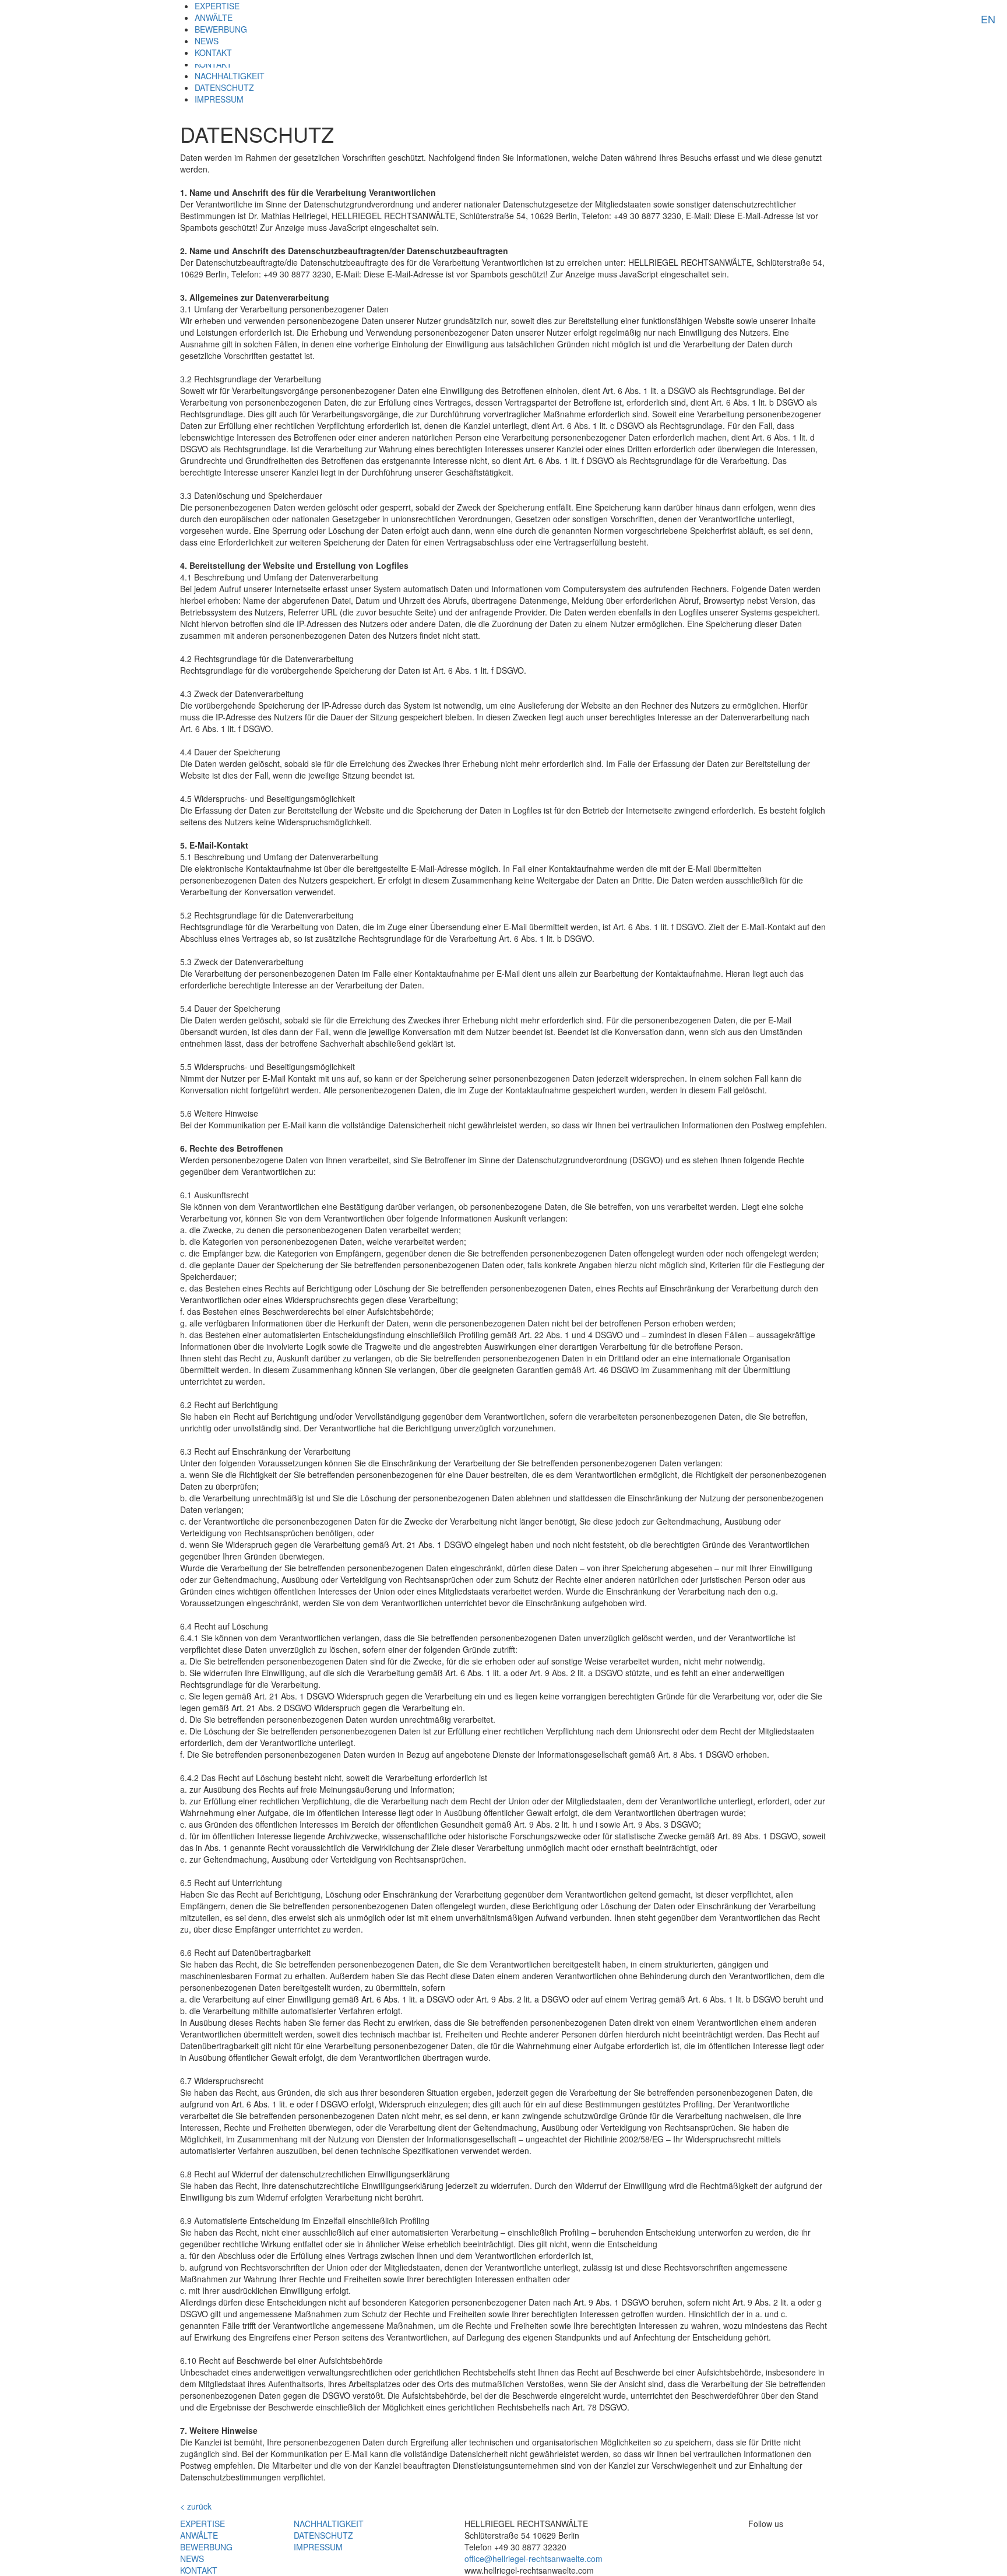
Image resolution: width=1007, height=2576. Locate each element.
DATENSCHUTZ (224, 87)
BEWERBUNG (221, 29)
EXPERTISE (217, 6)
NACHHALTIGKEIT (230, 76)
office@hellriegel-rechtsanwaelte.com (534, 2559)
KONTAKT (213, 52)
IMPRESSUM (219, 99)
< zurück (196, 2506)
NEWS (207, 41)
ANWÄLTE (214, 17)
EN (988, 19)
